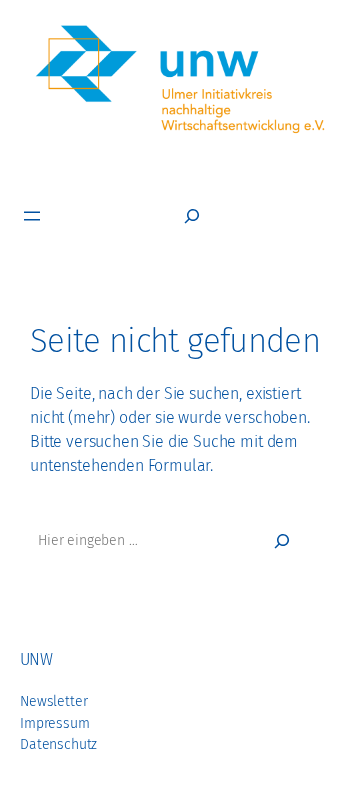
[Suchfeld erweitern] (192, 216)
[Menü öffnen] (32, 216)
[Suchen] (282, 541)
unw (36, 659)
